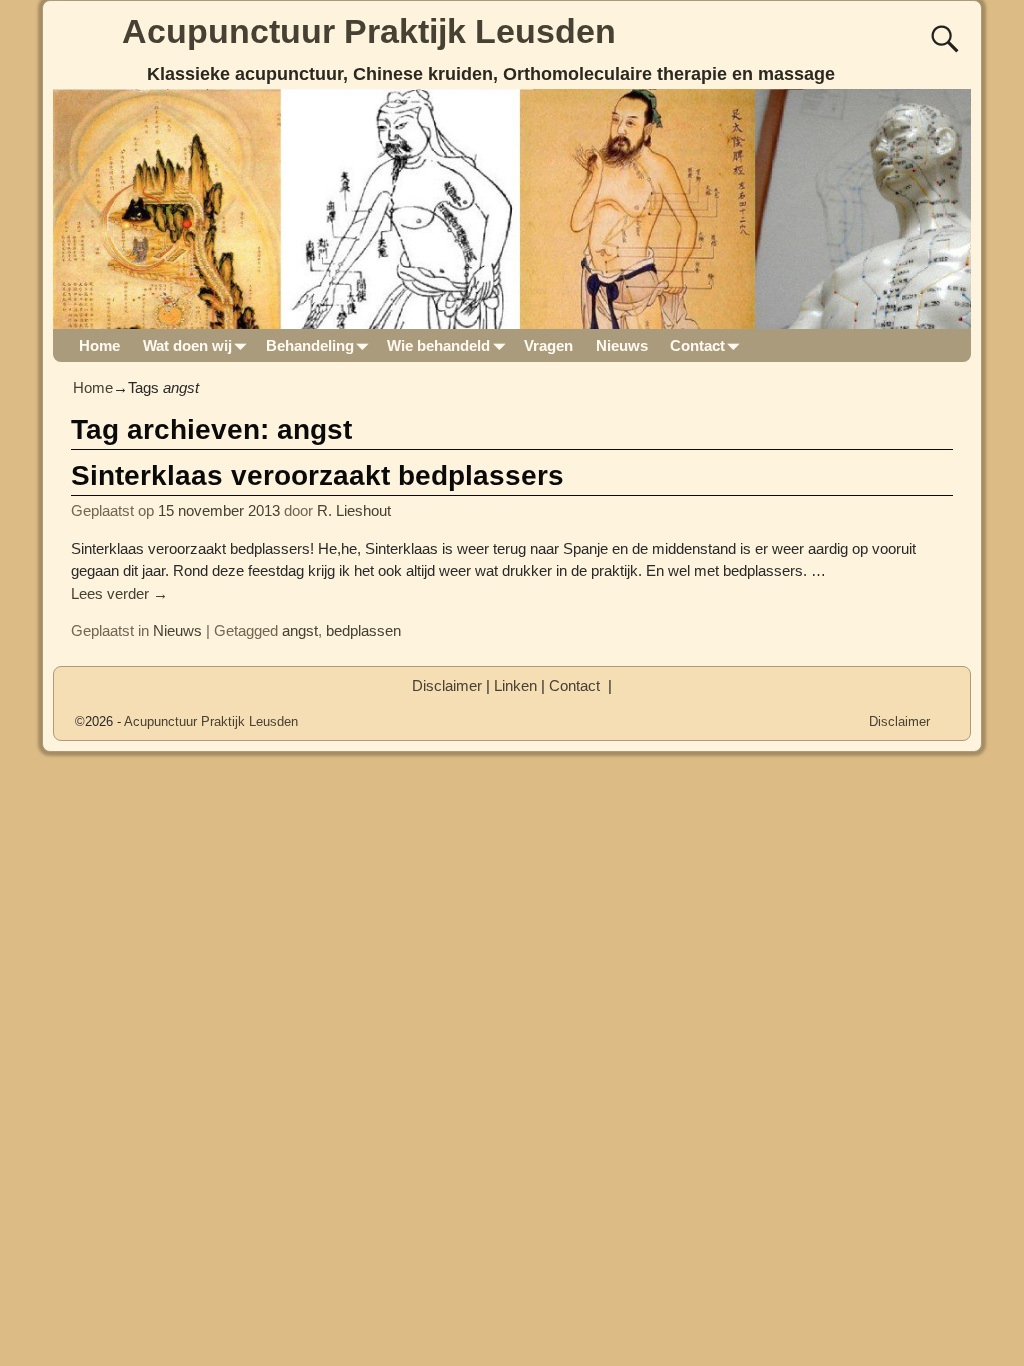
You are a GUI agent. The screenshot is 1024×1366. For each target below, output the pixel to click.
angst (300, 630)
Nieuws (622, 345)
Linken (515, 685)
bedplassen (363, 630)
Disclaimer (447, 685)
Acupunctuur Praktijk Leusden (369, 31)
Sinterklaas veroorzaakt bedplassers (317, 475)
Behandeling (310, 345)
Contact (697, 345)
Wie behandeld (438, 345)
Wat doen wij (187, 345)
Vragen (548, 345)
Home (99, 345)
